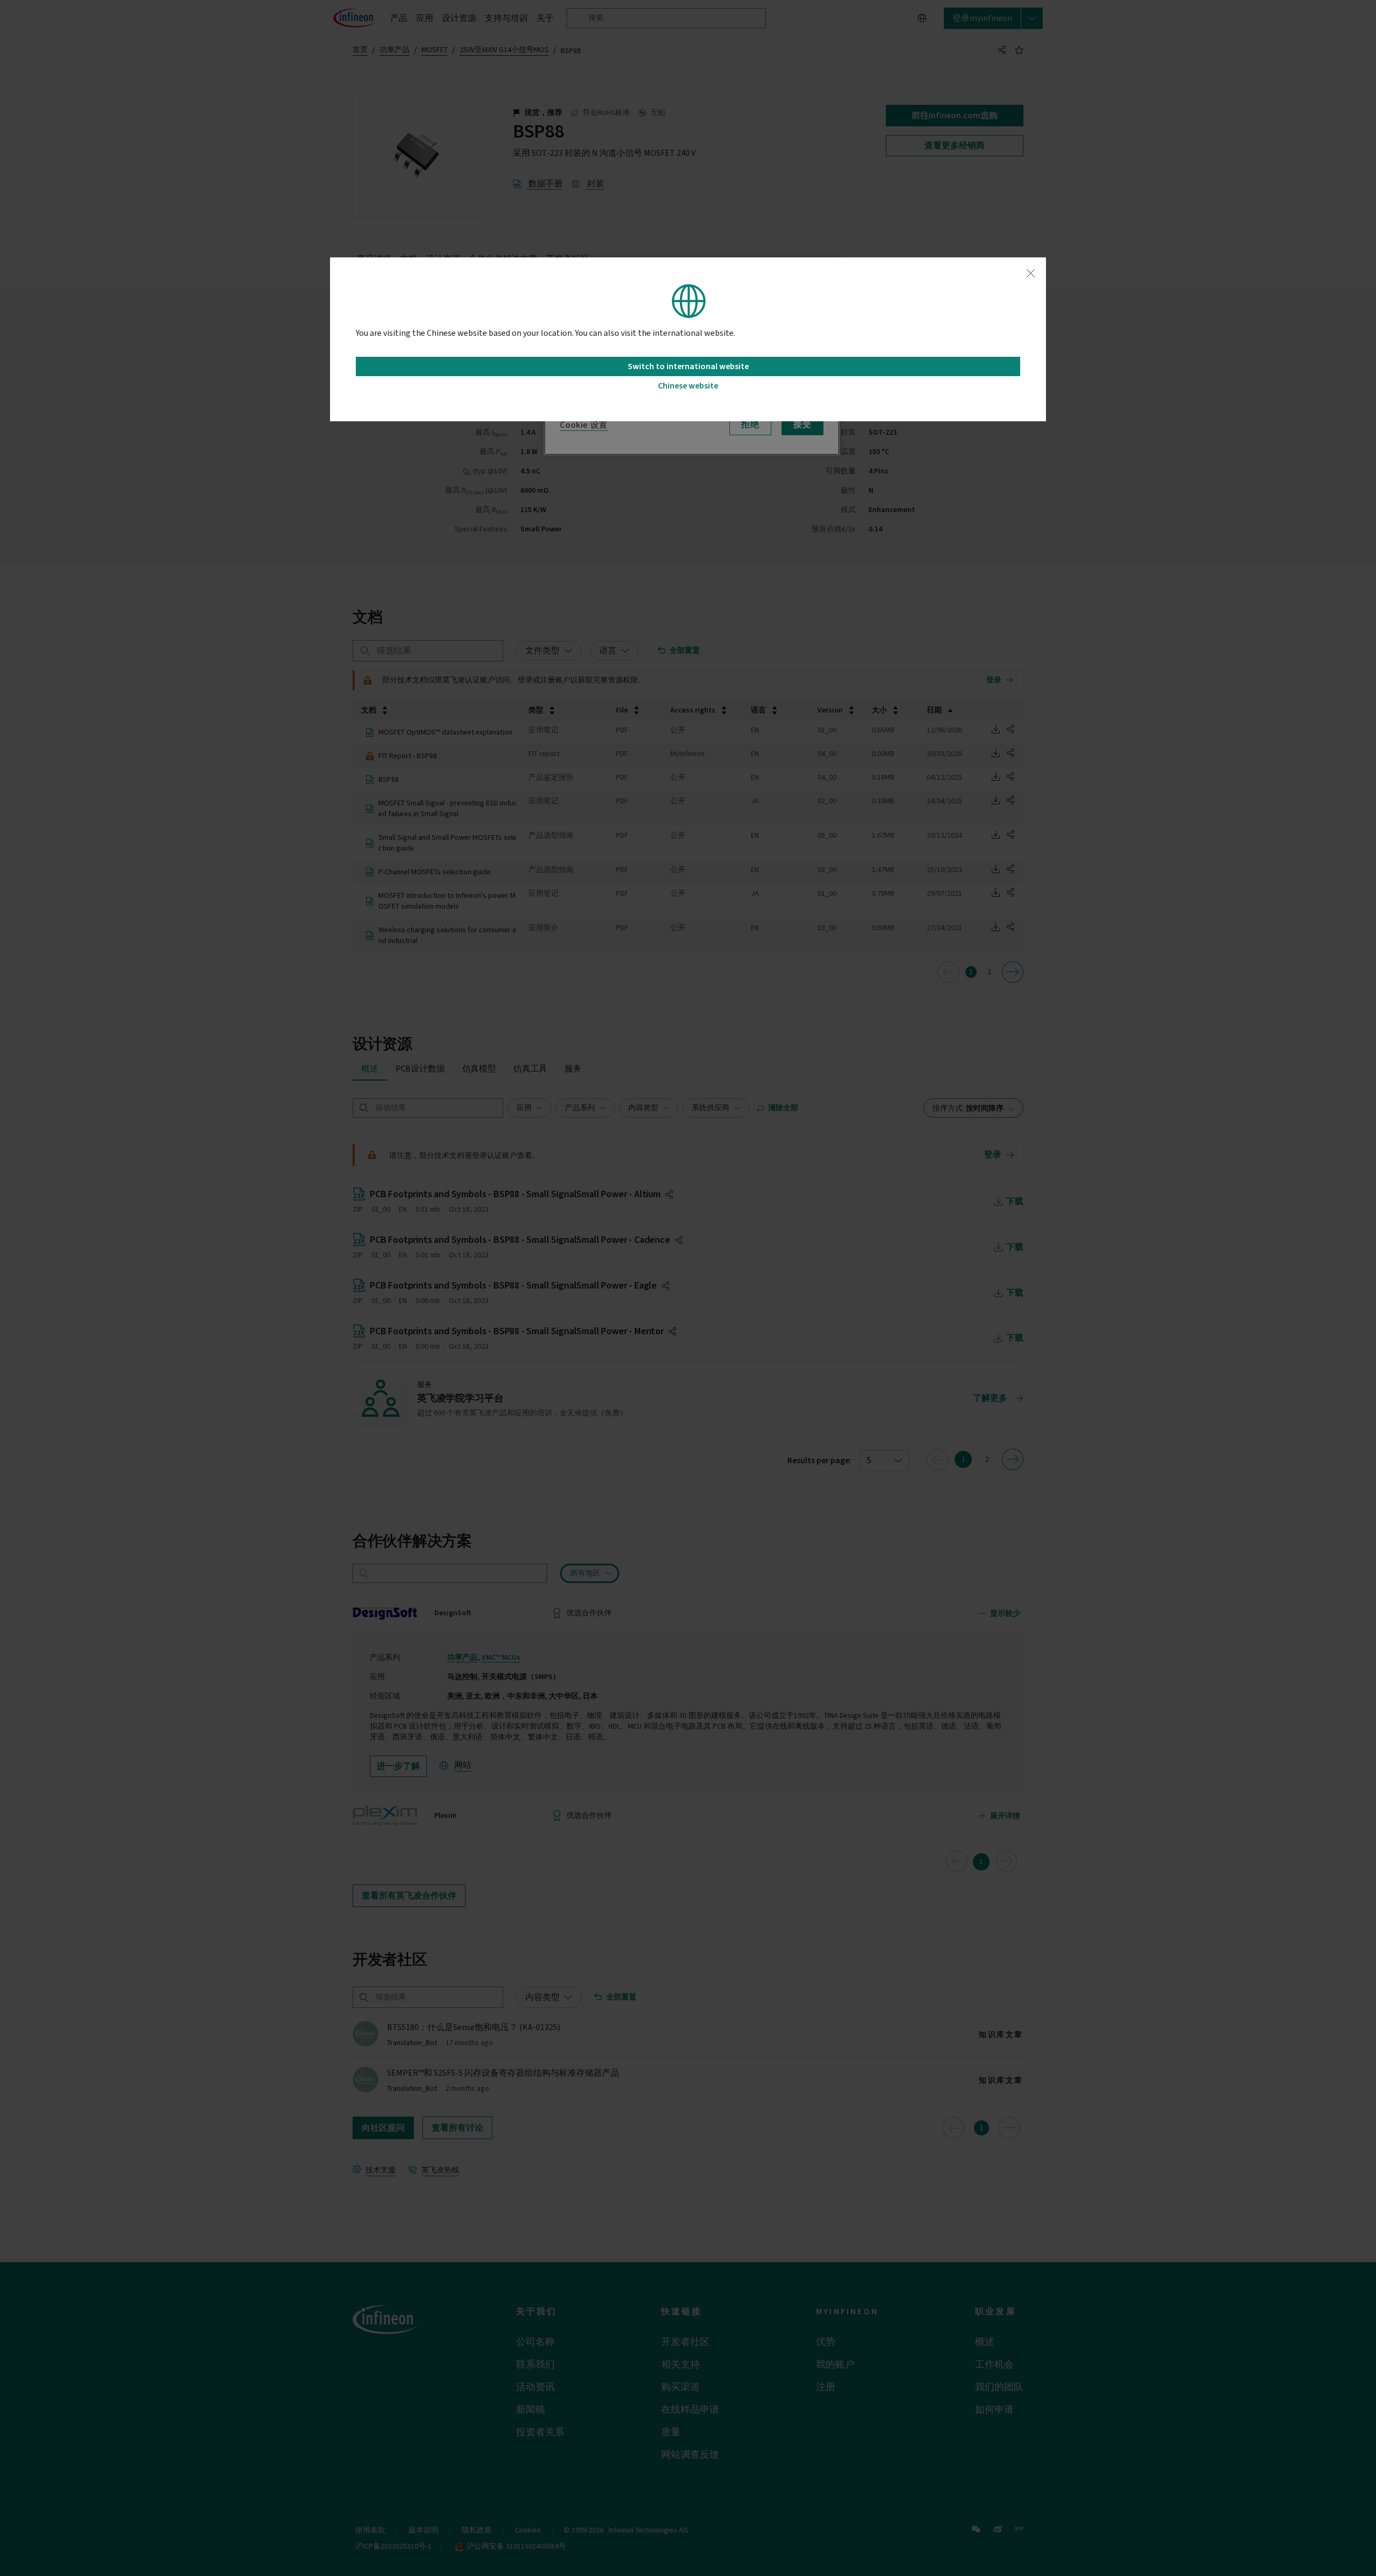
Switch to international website (688, 366)
